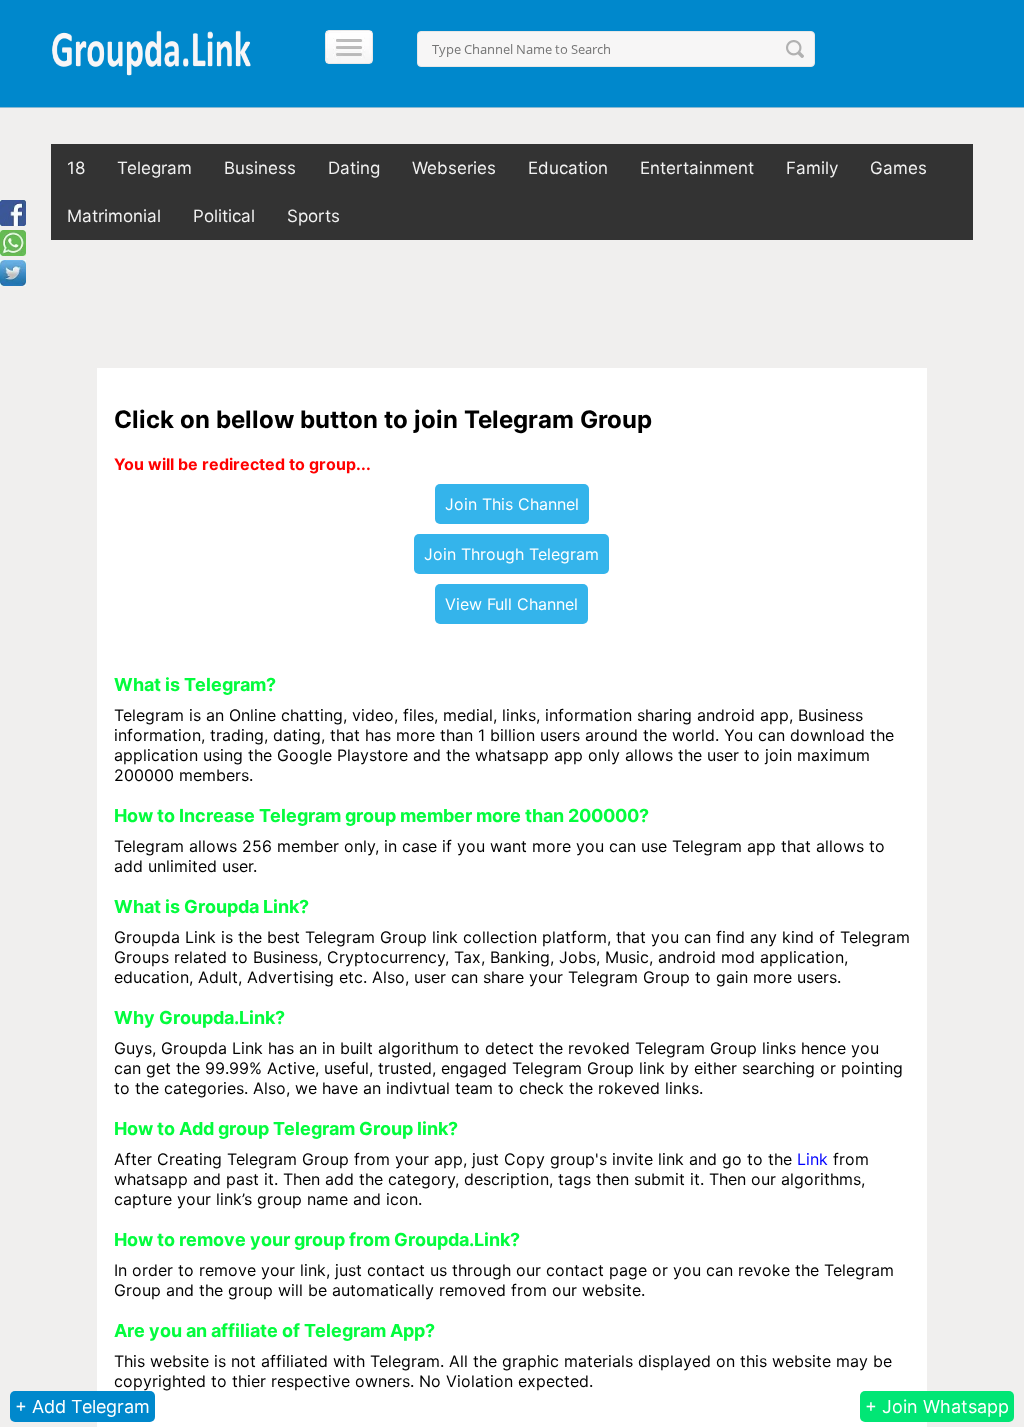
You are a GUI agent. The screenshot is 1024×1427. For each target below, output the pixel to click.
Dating (354, 168)
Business (260, 168)
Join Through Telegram (511, 554)
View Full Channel (511, 604)
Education (568, 168)
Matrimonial (114, 216)
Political (224, 216)
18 (76, 168)
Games (898, 168)
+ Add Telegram (82, 1406)
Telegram (154, 168)
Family (812, 168)
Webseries (454, 168)
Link (812, 1159)
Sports (313, 216)
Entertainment (697, 168)
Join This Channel (512, 504)
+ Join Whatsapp (937, 1406)
